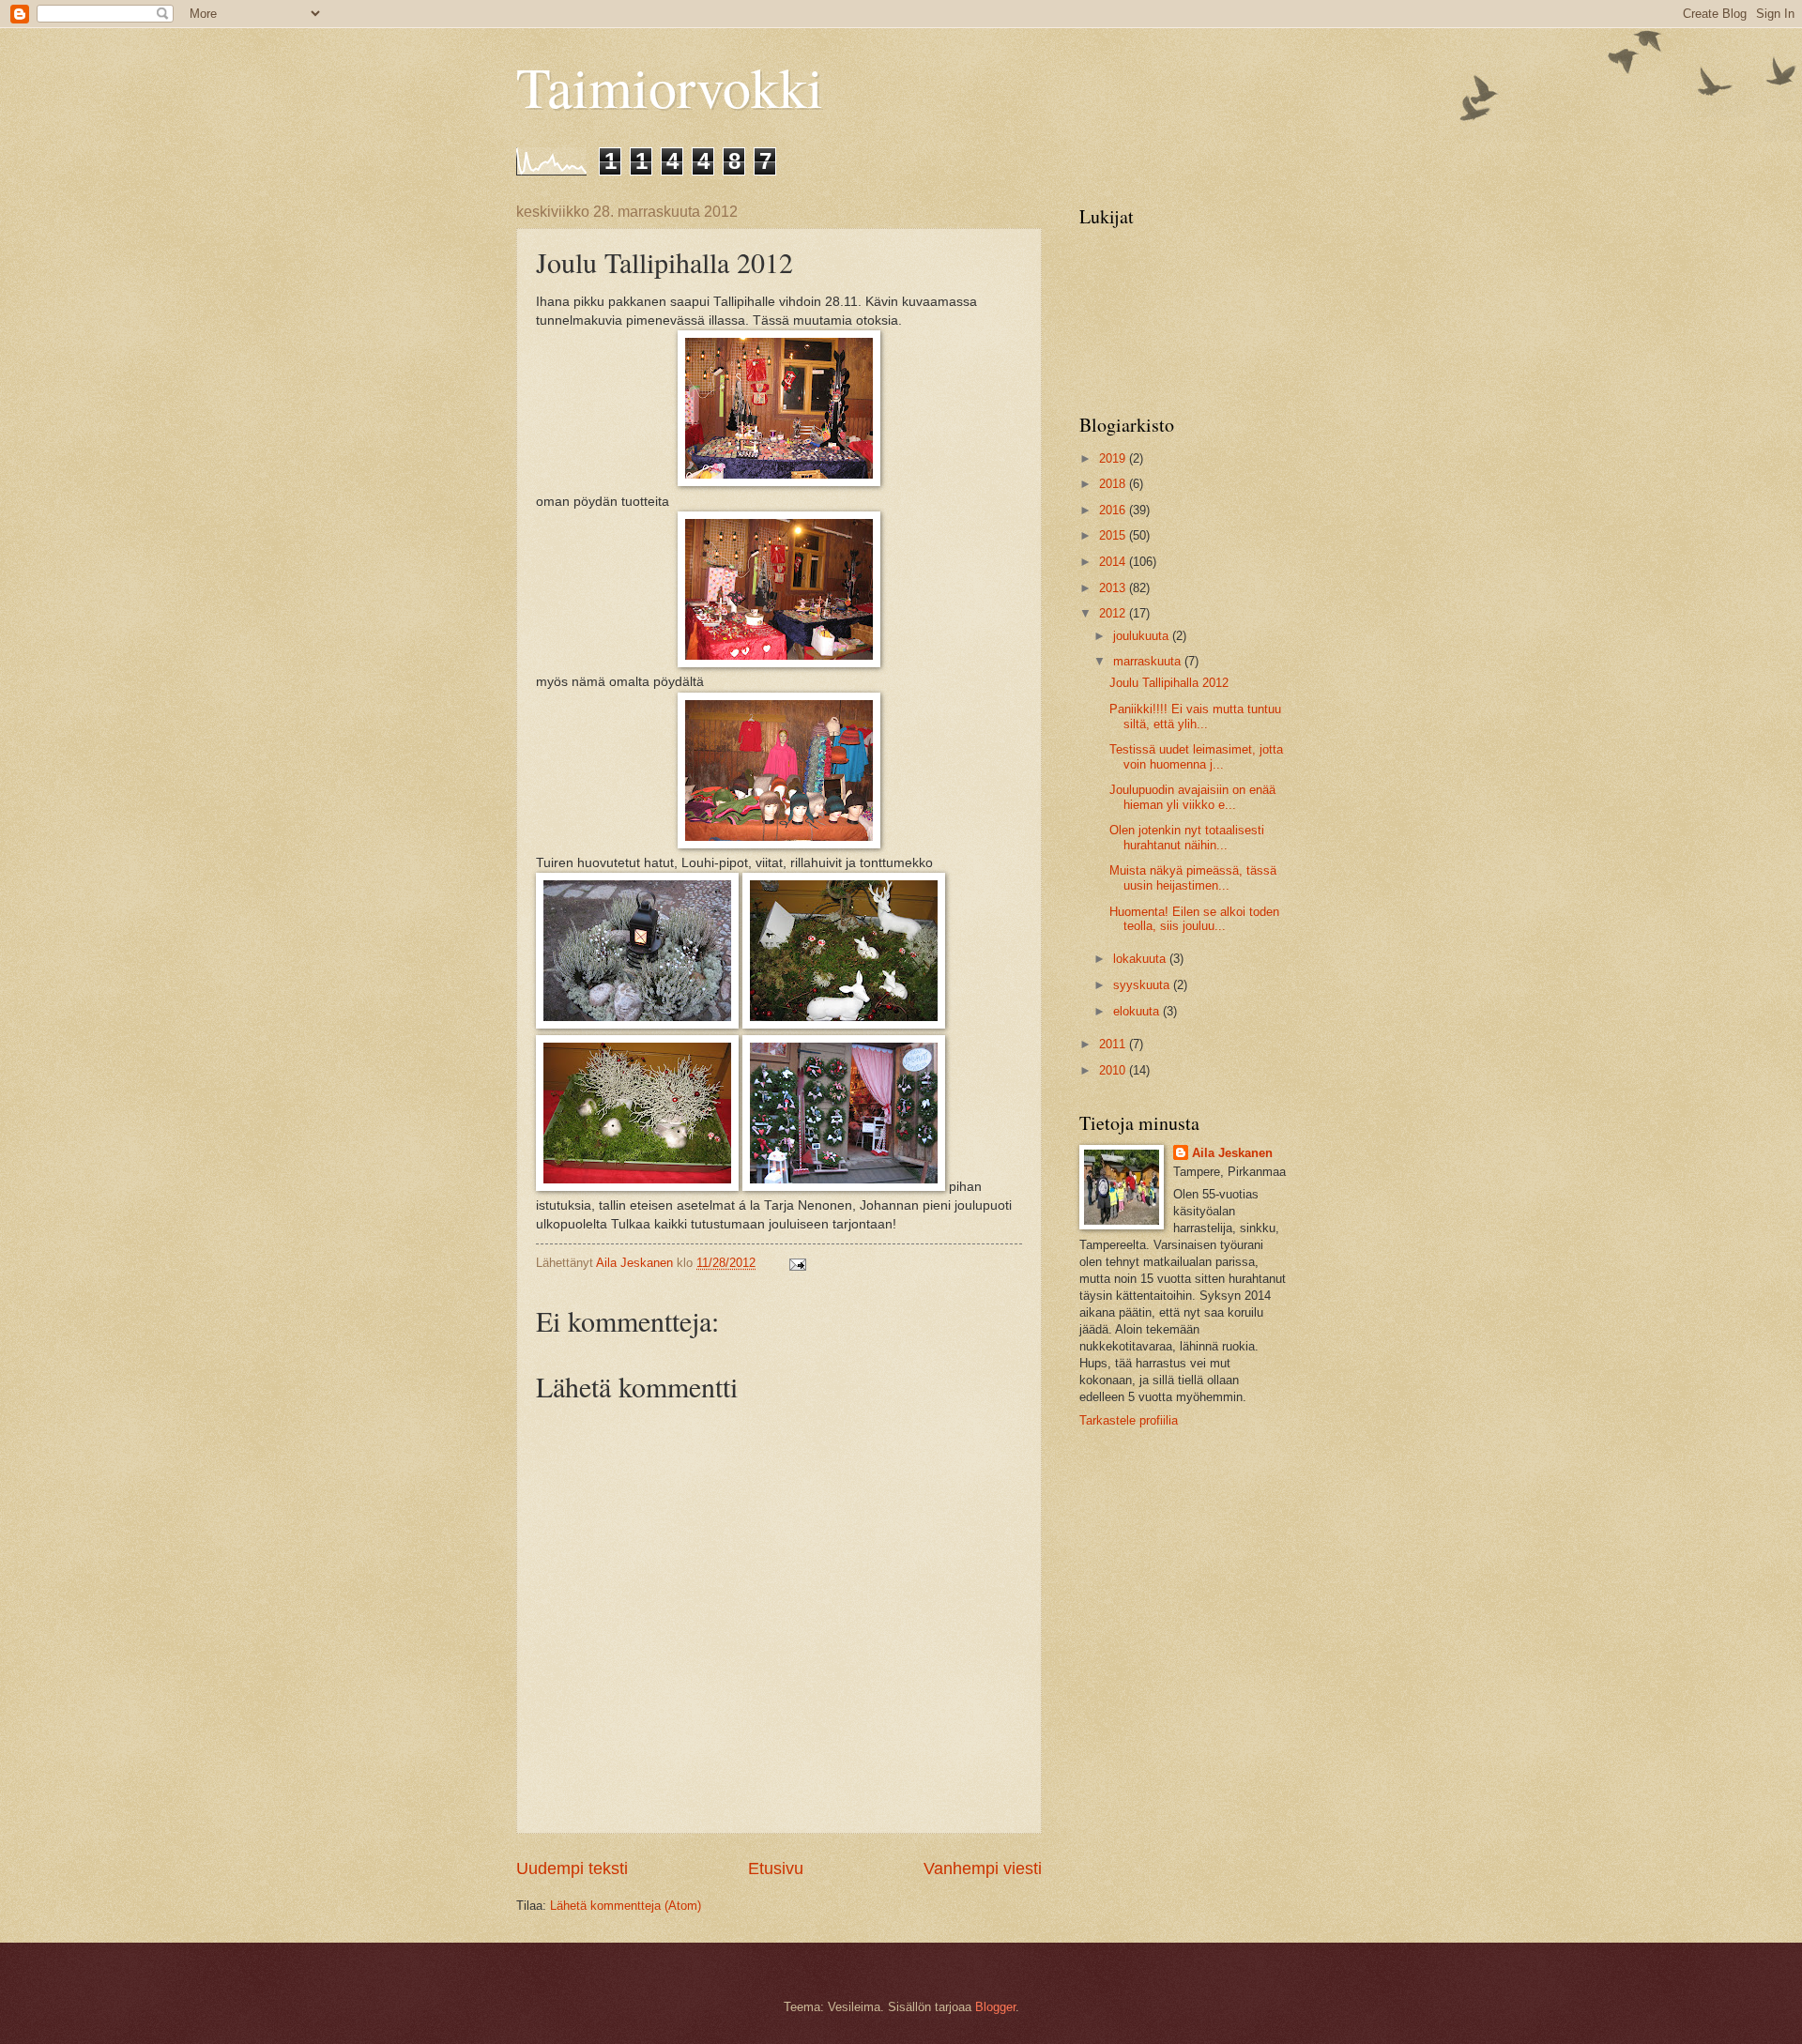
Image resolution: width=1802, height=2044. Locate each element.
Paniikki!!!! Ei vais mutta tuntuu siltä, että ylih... (1195, 716)
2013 (1114, 588)
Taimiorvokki (670, 86)
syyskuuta (1143, 985)
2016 (1114, 510)
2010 (1114, 1070)
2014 (1114, 562)
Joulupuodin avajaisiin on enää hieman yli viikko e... (1192, 797)
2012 (1114, 613)
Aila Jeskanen (1232, 1153)
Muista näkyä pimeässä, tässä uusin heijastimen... (1193, 877)
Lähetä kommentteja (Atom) (626, 1906)
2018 (1114, 484)
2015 (1114, 535)
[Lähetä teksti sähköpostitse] (797, 1263)
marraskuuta (1149, 661)
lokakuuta (1141, 959)
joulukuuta (1143, 636)
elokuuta (1138, 1011)
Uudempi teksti (572, 1869)
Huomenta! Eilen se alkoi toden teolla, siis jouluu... (1194, 919)
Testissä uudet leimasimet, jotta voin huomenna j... (1196, 756)
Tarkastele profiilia (1129, 1420)
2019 (1114, 458)
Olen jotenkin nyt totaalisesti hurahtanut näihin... (1187, 837)
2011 (1114, 1044)
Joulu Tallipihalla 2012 (1169, 683)
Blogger (995, 2007)
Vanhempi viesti (983, 1869)
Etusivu (776, 1869)
